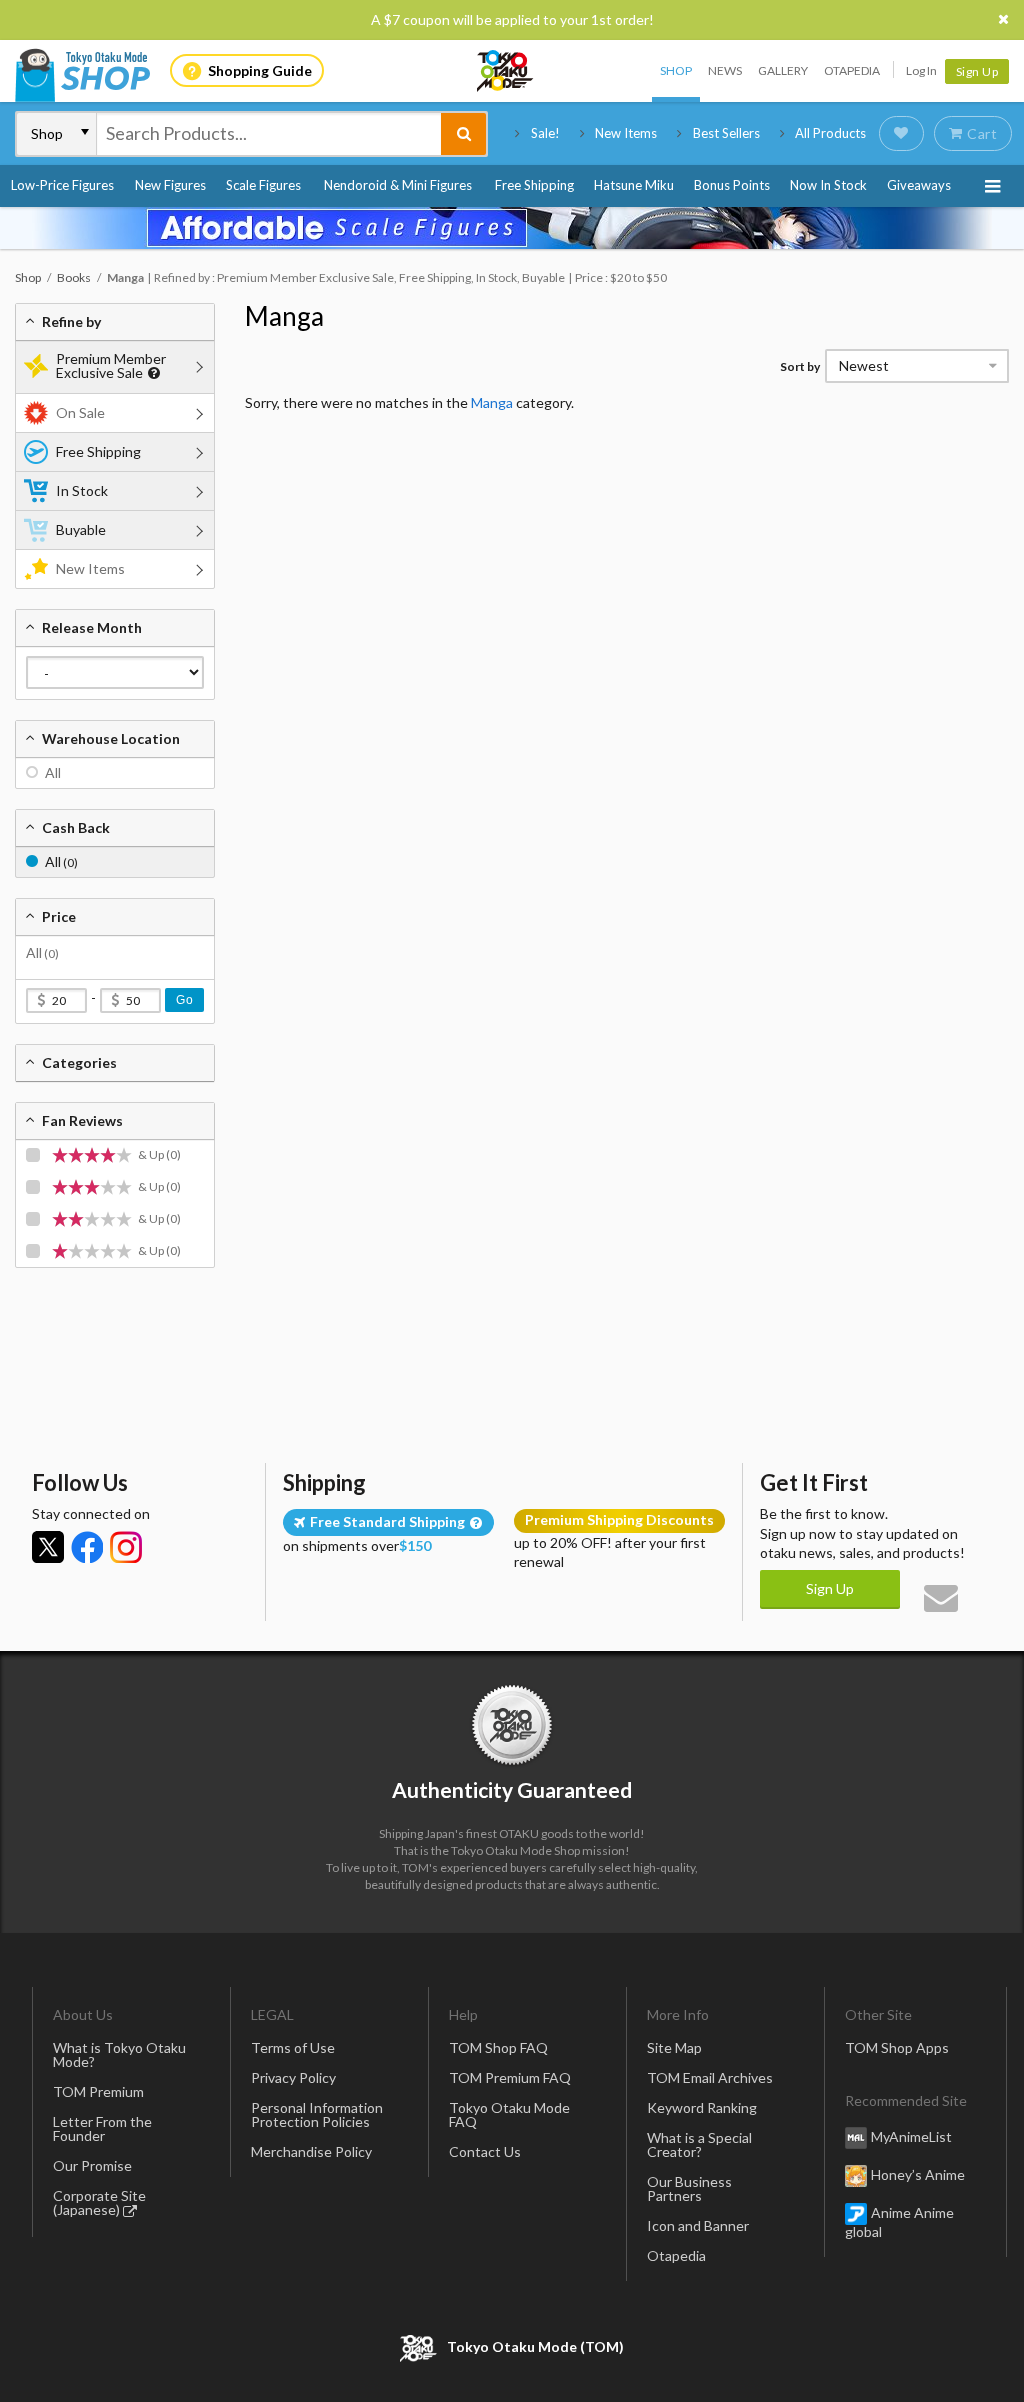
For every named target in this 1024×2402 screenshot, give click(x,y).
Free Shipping (534, 185)
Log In (921, 70)
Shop (676, 70)
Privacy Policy (293, 2077)
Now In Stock (828, 185)
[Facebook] (87, 1547)
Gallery (783, 70)
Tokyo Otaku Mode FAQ (509, 2114)
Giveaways (919, 185)
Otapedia (852, 70)
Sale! (545, 133)
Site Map (674, 2047)
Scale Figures (263, 185)
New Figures (170, 185)
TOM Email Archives (710, 2077)
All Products (830, 133)
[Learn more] (151, 373)
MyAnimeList (911, 2136)
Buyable (81, 529)
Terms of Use (293, 2047)
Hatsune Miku (634, 185)
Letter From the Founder (102, 2128)
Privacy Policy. (459, 2342)
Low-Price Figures (62, 185)
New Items (626, 133)
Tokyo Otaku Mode (506, 71)
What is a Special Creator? (699, 2144)
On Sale (80, 412)
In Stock (82, 490)
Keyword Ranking (702, 2107)
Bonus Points (732, 185)
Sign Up (977, 71)
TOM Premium (98, 2091)
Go (184, 1000)
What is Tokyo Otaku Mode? (119, 2054)
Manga (284, 316)
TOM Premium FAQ (510, 2077)
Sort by (800, 366)
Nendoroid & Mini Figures (398, 185)
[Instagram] (126, 1547)
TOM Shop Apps (897, 2047)
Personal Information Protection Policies (317, 2114)
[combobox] (269, 134)
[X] (48, 1547)
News (725, 70)
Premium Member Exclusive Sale (111, 365)
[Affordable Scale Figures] (512, 228)
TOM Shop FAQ (498, 2047)
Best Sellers (726, 133)
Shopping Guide (260, 70)
